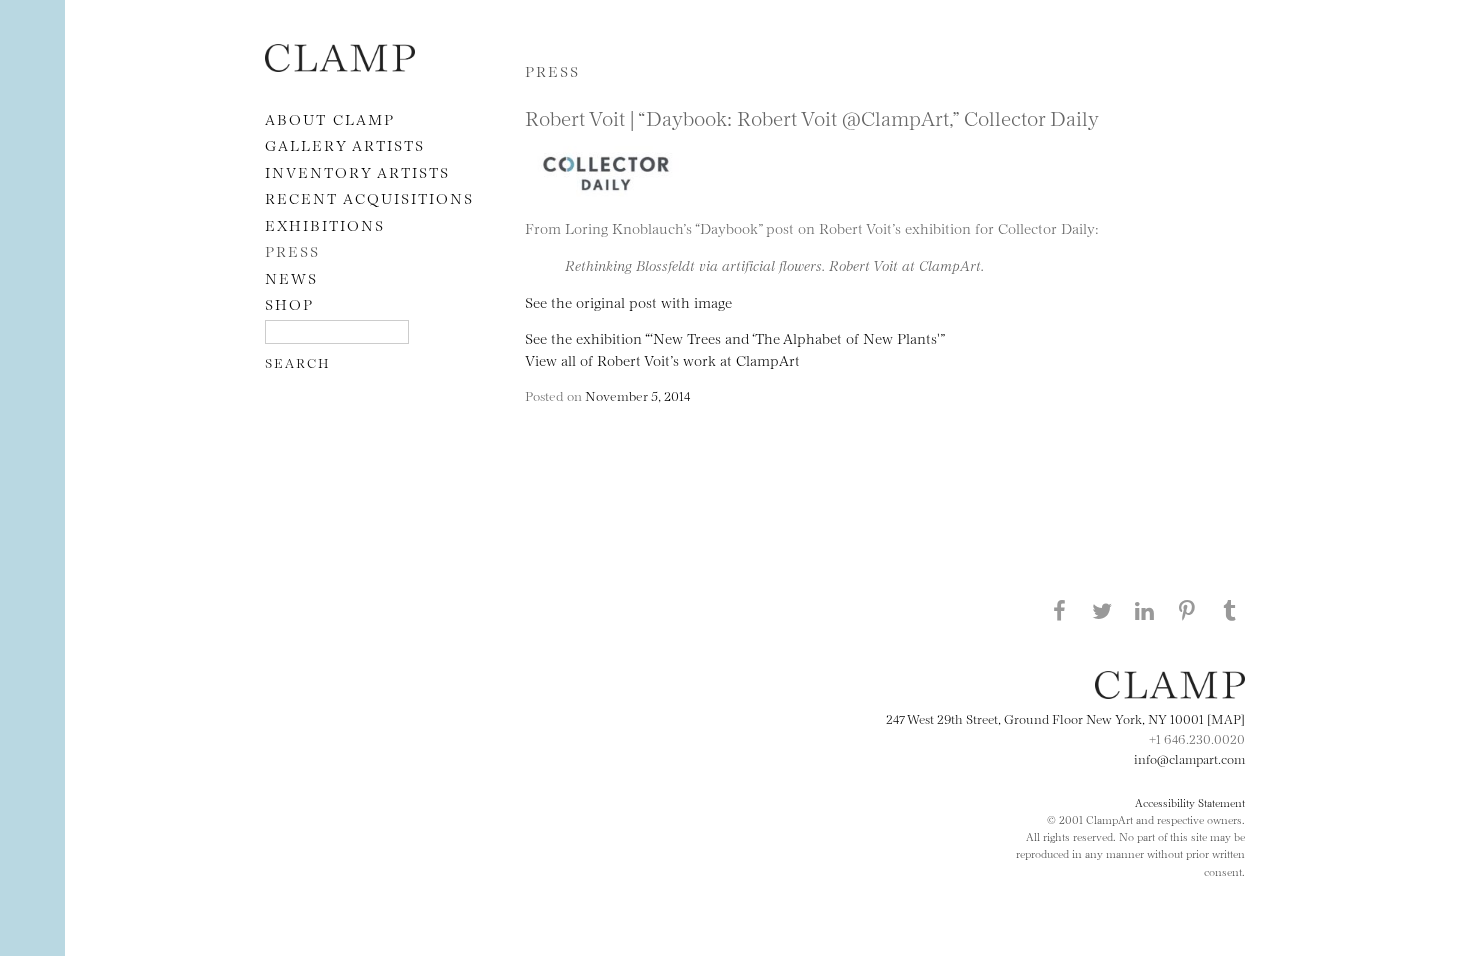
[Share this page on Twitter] (1102, 610)
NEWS (291, 277)
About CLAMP (330, 118)
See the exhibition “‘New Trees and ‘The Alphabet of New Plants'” (735, 337)
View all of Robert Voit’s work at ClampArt (662, 359)
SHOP (289, 303)
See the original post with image (628, 301)
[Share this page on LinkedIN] (1145, 610)
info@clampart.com (1189, 758)
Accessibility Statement (1190, 802)
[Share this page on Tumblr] (1230, 610)
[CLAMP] (340, 65)
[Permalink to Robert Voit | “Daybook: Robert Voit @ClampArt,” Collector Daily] (610, 205)
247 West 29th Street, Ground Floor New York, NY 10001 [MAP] (1065, 718)
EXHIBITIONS (325, 224)
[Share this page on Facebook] (1059, 610)
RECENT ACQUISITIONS (369, 197)
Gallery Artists (345, 144)
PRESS (292, 250)
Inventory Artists (357, 171)
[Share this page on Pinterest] (1187, 610)
